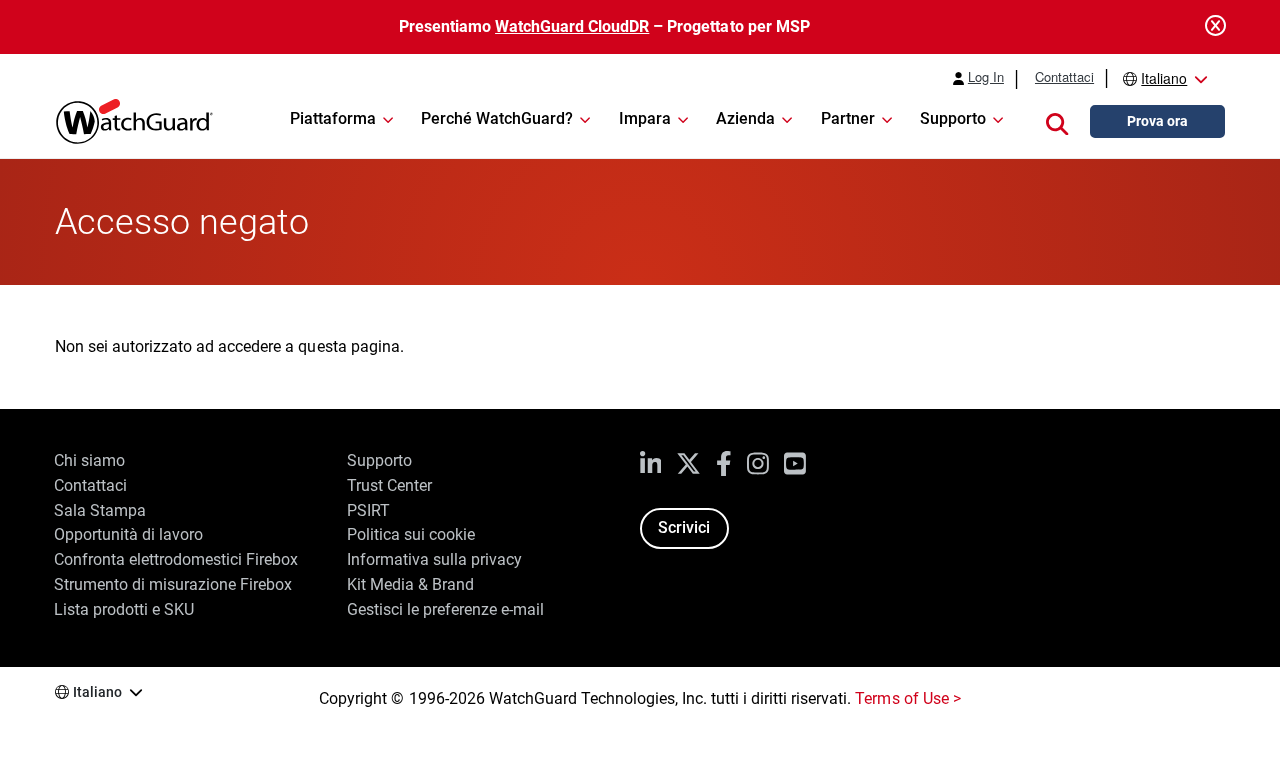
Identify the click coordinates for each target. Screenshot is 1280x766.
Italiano (1164, 78)
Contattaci (1064, 77)
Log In (986, 77)
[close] (1215, 27)
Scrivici (684, 527)
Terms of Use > (907, 698)
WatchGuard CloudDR (572, 26)
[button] (1057, 122)
